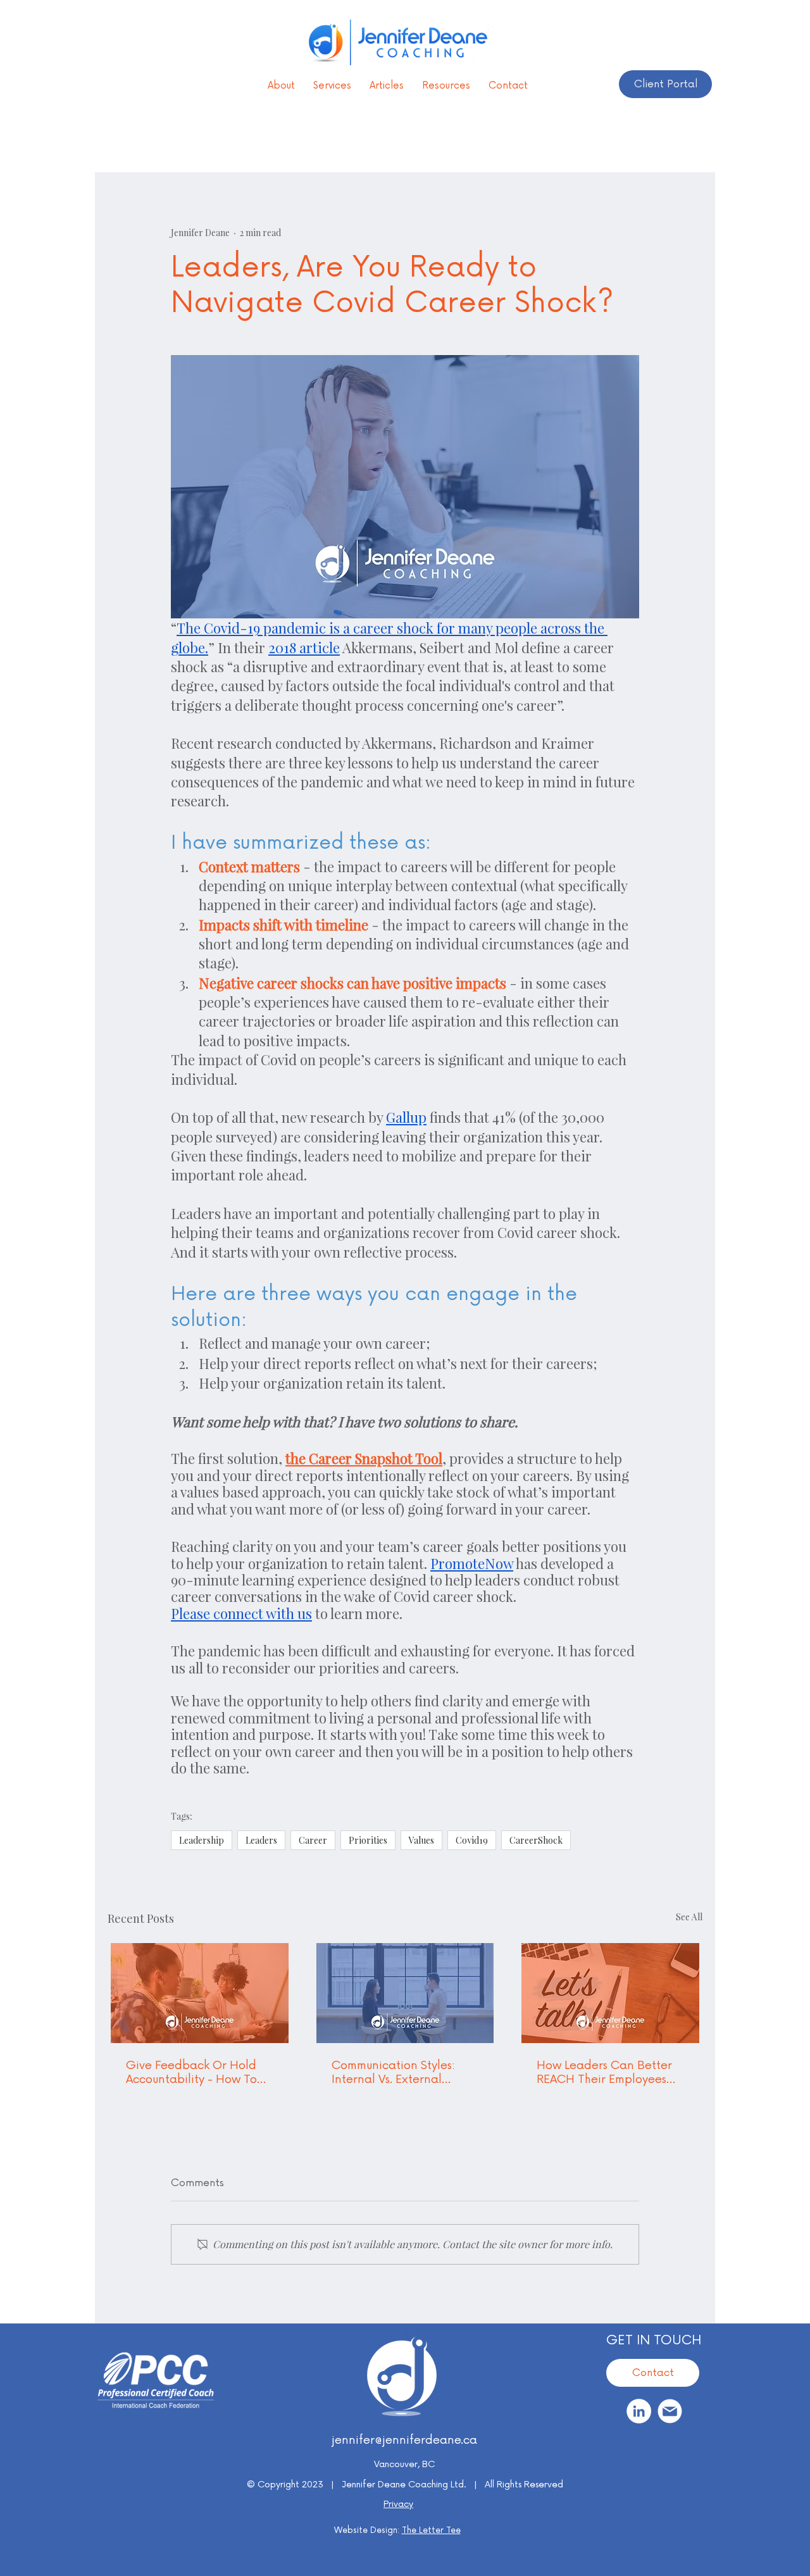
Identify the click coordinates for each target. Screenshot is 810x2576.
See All (689, 1917)
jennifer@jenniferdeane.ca (404, 2440)
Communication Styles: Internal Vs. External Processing (393, 2072)
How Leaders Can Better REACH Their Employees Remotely (604, 2072)
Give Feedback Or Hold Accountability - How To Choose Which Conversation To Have (191, 2072)
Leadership (202, 1840)
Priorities (368, 1840)
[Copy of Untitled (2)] (670, 2411)
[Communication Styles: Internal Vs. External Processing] (405, 1993)
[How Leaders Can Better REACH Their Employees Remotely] (610, 1993)
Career (313, 1840)
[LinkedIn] (639, 2411)
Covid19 (472, 1840)
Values (421, 1840)
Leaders (261, 1840)
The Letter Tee (431, 2530)
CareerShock (536, 1840)
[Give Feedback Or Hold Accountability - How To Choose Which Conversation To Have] (200, 1993)
